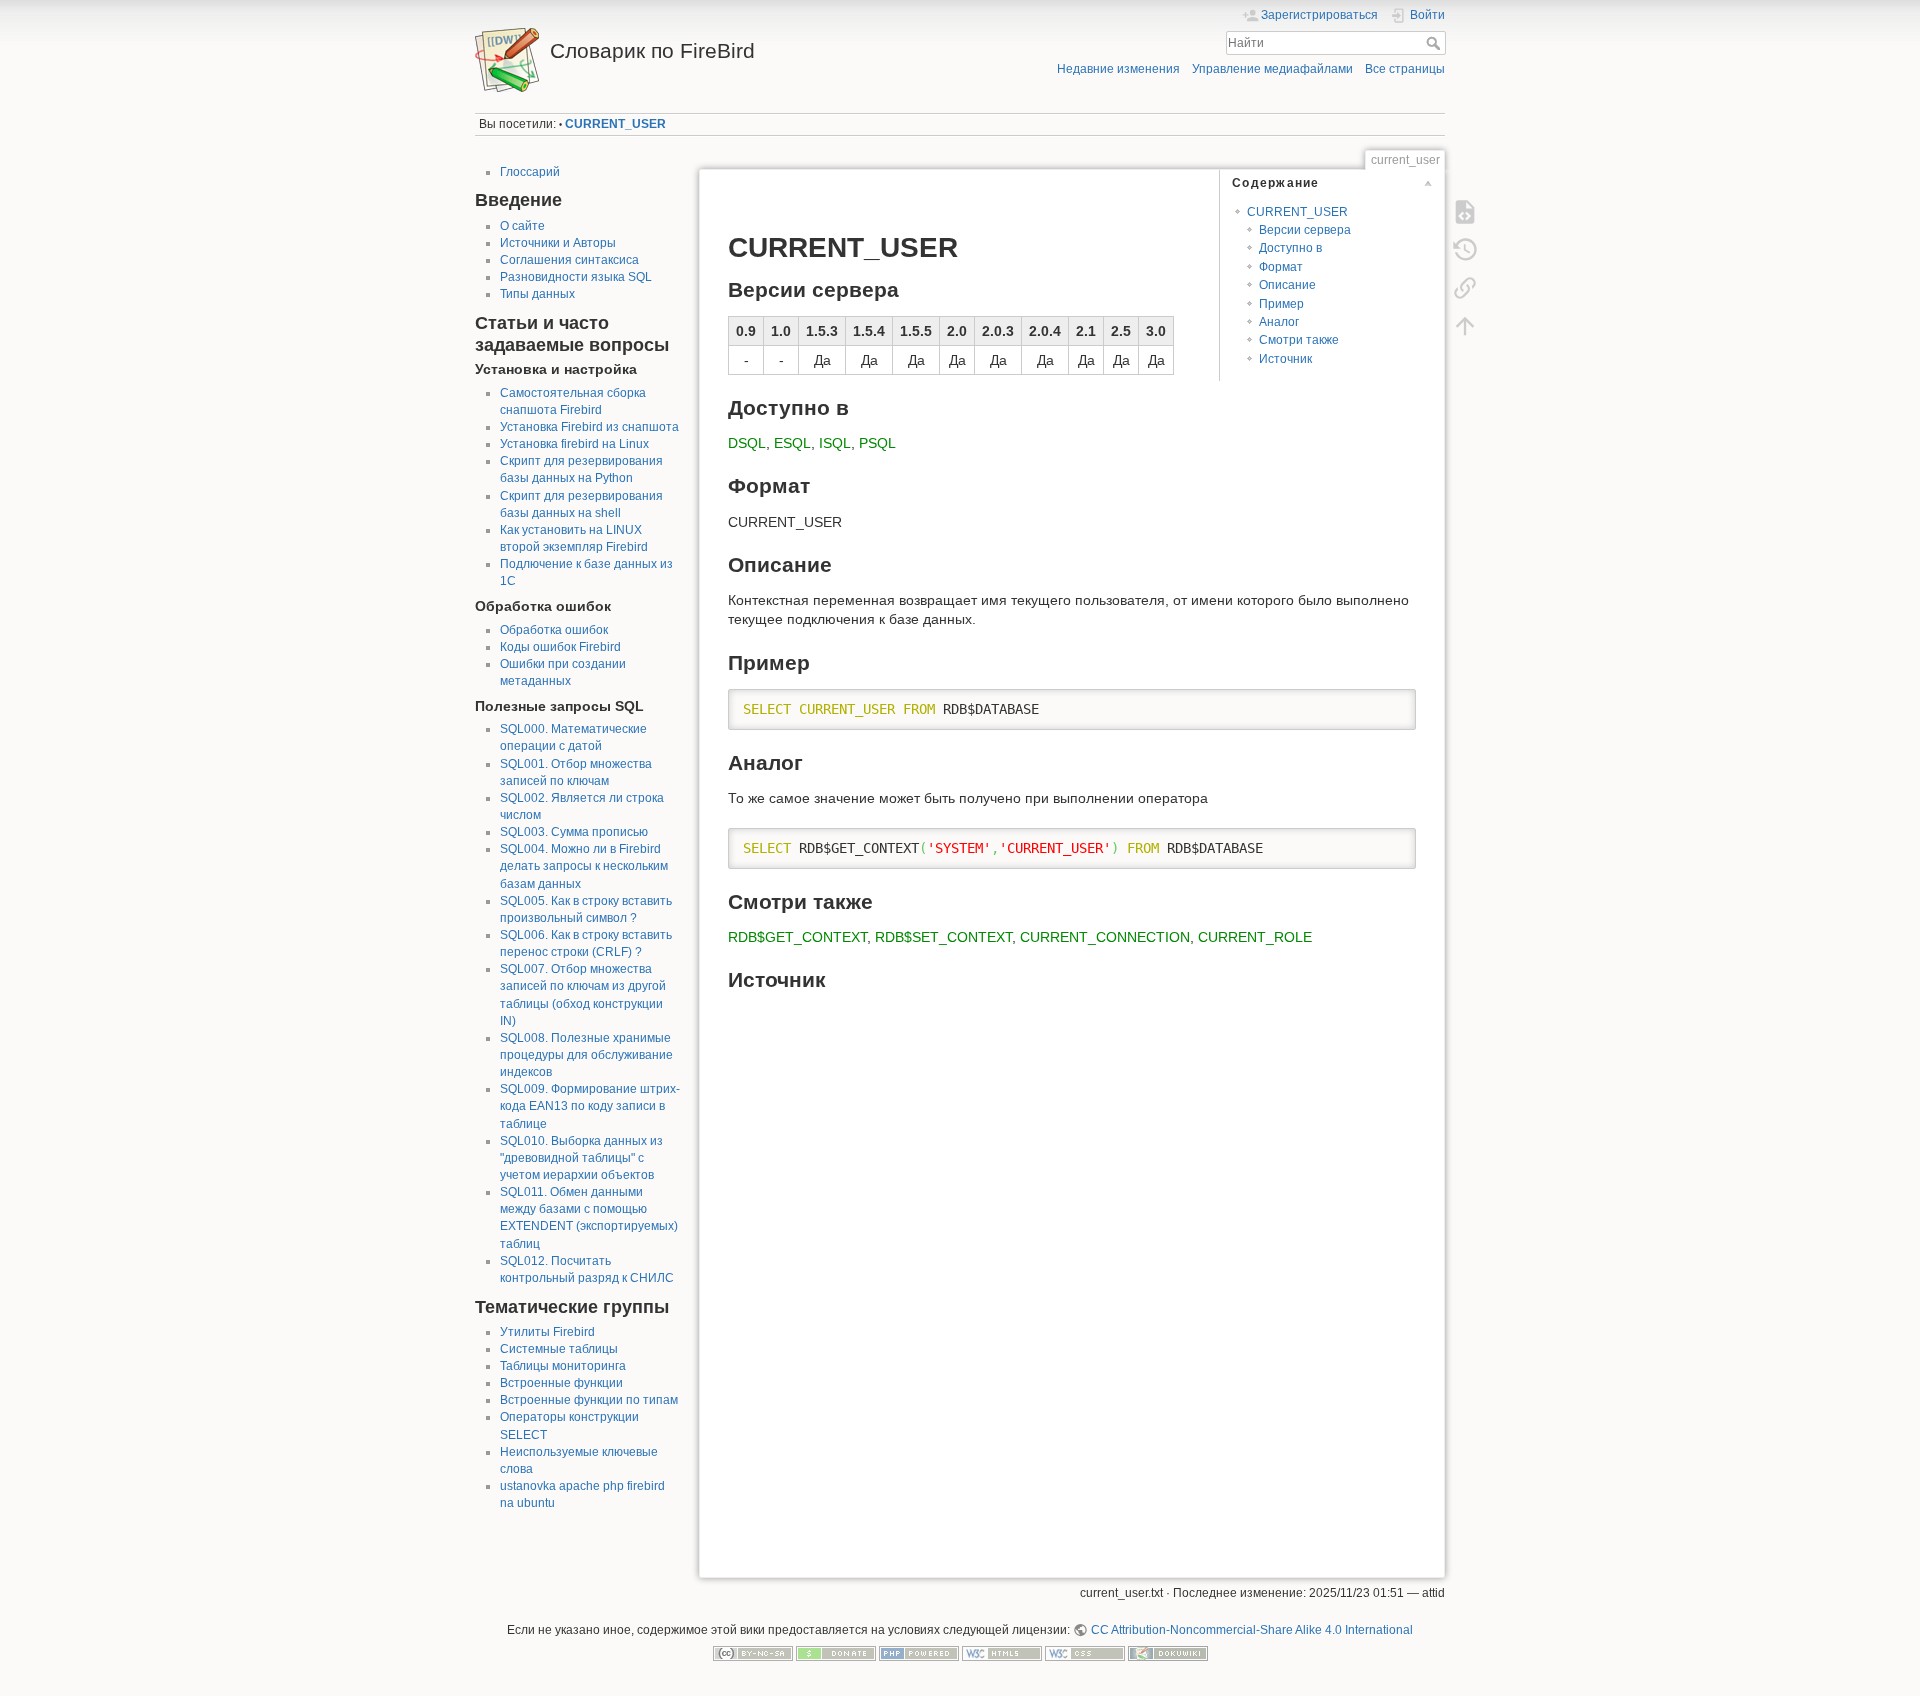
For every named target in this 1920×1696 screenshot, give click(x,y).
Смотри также (1299, 340)
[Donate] (836, 1653)
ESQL (792, 443)
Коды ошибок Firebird (560, 647)
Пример (1281, 304)
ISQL (835, 443)
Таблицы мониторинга (563, 1366)
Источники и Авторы (558, 243)
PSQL (877, 443)
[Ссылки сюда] (1465, 288)
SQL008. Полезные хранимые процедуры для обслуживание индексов (586, 1055)
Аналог (1279, 322)
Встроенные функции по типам (589, 1400)
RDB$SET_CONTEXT (943, 937)
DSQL (747, 443)
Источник (1285, 359)
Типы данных (537, 294)
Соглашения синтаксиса (569, 260)
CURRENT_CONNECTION (1105, 937)
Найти (1435, 43)
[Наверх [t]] (1465, 326)
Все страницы (1405, 69)
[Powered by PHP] (919, 1653)
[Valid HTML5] (1002, 1653)
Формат (1281, 267)
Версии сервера (1305, 230)
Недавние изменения (1118, 69)
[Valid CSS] (1085, 1653)
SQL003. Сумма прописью (574, 832)
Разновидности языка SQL (576, 277)
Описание (1287, 285)
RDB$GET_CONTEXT (797, 937)
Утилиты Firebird (547, 1332)
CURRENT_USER (615, 124)
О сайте (522, 226)
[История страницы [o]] (1465, 250)
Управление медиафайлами (1272, 69)
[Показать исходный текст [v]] (1465, 212)
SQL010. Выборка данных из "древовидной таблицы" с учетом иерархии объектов (581, 1158)
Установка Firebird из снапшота (589, 427)
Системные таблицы (559, 1349)
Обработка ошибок (554, 630)
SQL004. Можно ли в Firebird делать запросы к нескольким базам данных (584, 866)
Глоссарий (530, 172)
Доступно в (1290, 248)
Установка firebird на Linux (574, 444)
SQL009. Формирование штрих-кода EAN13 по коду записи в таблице (590, 1106)
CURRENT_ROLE (1255, 937)
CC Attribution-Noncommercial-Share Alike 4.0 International (1251, 1630)
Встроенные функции (561, 1383)
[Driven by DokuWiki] (1168, 1653)
